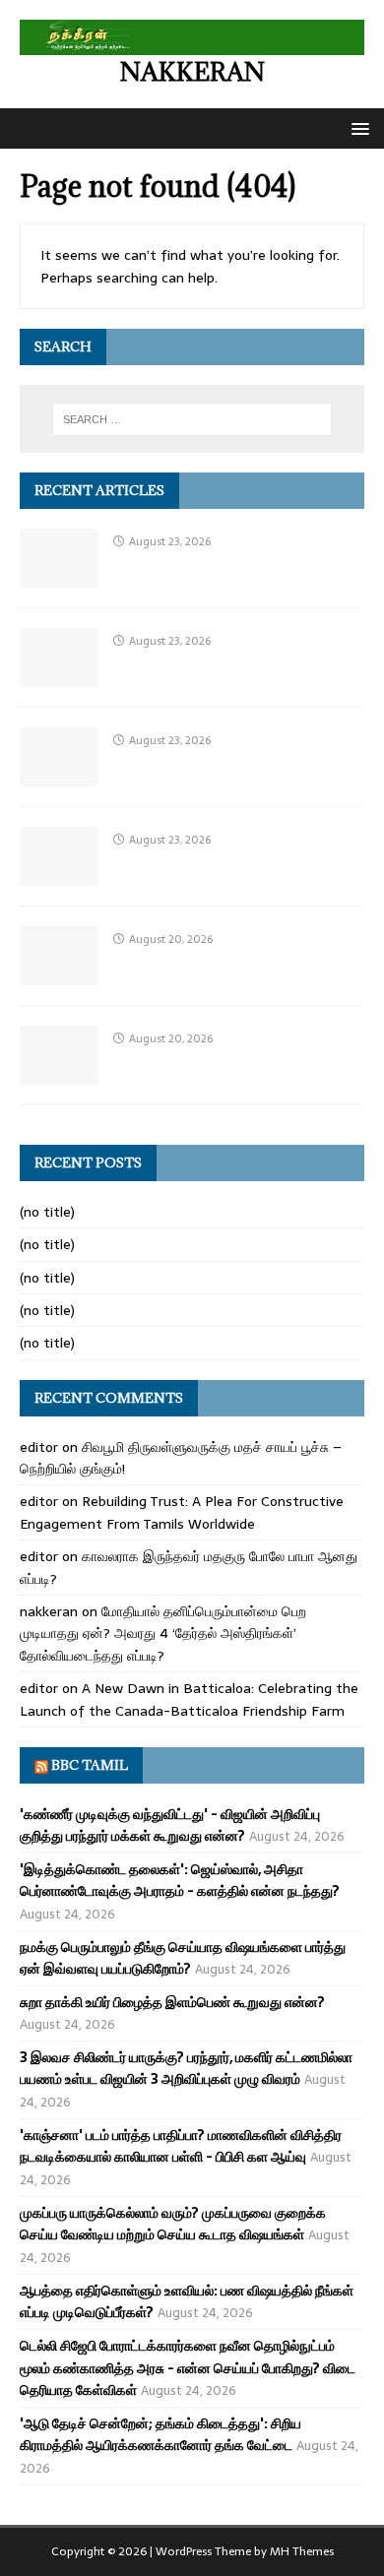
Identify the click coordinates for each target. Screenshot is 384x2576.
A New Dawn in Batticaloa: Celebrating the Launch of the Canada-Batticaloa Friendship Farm (189, 1699)
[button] (357, 127)
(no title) (47, 1212)
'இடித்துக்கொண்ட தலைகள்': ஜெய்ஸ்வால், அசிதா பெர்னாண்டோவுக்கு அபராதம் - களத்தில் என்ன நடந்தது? (180, 1880)
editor (39, 1447)
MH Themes (302, 2551)
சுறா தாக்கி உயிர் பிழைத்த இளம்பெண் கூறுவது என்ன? (172, 2002)
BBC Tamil (90, 1765)
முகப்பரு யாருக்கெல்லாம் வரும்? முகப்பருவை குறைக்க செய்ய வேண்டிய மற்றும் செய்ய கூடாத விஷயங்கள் (173, 2224)
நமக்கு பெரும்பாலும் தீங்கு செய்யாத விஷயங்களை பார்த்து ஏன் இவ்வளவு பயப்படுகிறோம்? (183, 1958)
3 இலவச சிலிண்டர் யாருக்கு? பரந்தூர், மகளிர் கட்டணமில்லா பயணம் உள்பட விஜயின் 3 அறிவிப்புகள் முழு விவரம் (186, 2068)
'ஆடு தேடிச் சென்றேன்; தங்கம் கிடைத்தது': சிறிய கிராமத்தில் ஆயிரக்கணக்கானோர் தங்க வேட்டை (160, 2434)
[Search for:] (192, 419)
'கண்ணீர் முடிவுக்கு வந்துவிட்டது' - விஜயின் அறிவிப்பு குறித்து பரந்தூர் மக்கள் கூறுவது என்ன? (170, 1825)
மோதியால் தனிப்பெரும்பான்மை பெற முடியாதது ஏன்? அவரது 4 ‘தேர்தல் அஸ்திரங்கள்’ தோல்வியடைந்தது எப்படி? (163, 1634)
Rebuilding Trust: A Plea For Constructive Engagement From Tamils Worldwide (182, 1512)
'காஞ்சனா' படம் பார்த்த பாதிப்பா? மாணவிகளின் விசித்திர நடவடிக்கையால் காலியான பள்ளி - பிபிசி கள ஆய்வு (181, 2146)
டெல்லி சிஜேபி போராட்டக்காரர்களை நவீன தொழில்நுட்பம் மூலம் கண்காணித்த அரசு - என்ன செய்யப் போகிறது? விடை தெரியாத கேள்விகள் (188, 2368)
